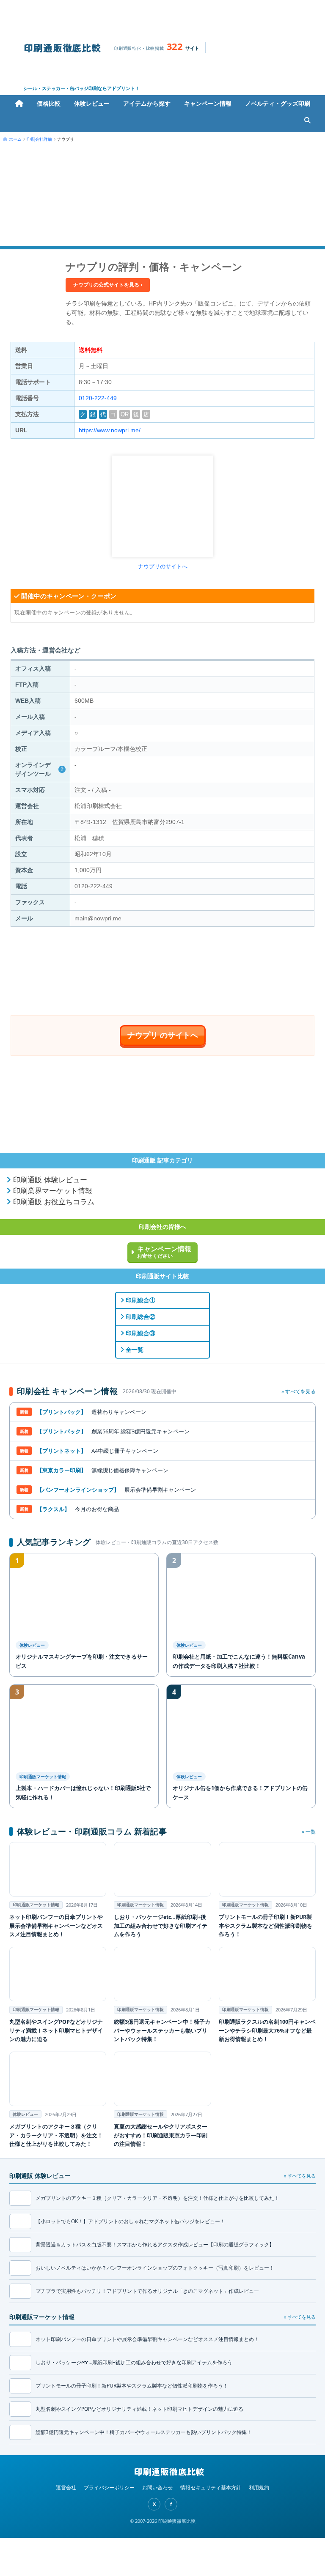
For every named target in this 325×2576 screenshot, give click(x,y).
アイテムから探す (147, 103)
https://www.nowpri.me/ (110, 430)
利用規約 (259, 2487)
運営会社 (66, 2487)
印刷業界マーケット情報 (52, 1191)
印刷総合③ (140, 1333)
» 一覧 (309, 1832)
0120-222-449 (98, 398)
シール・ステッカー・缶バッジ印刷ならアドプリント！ (81, 88)
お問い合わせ (157, 2487)
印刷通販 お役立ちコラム (53, 1202)
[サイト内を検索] (307, 120)
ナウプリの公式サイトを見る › (108, 285)
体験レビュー (92, 103)
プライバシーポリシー (109, 2487)
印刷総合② (140, 1317)
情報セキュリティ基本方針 (211, 2487)
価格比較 (49, 103)
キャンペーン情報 (208, 103)
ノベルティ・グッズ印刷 (278, 103)
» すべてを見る (299, 1391)
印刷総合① (140, 1300)
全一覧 (134, 1350)
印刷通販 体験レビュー (49, 1180)
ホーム (19, 104)
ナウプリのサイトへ (163, 566)
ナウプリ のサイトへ (163, 1035)
